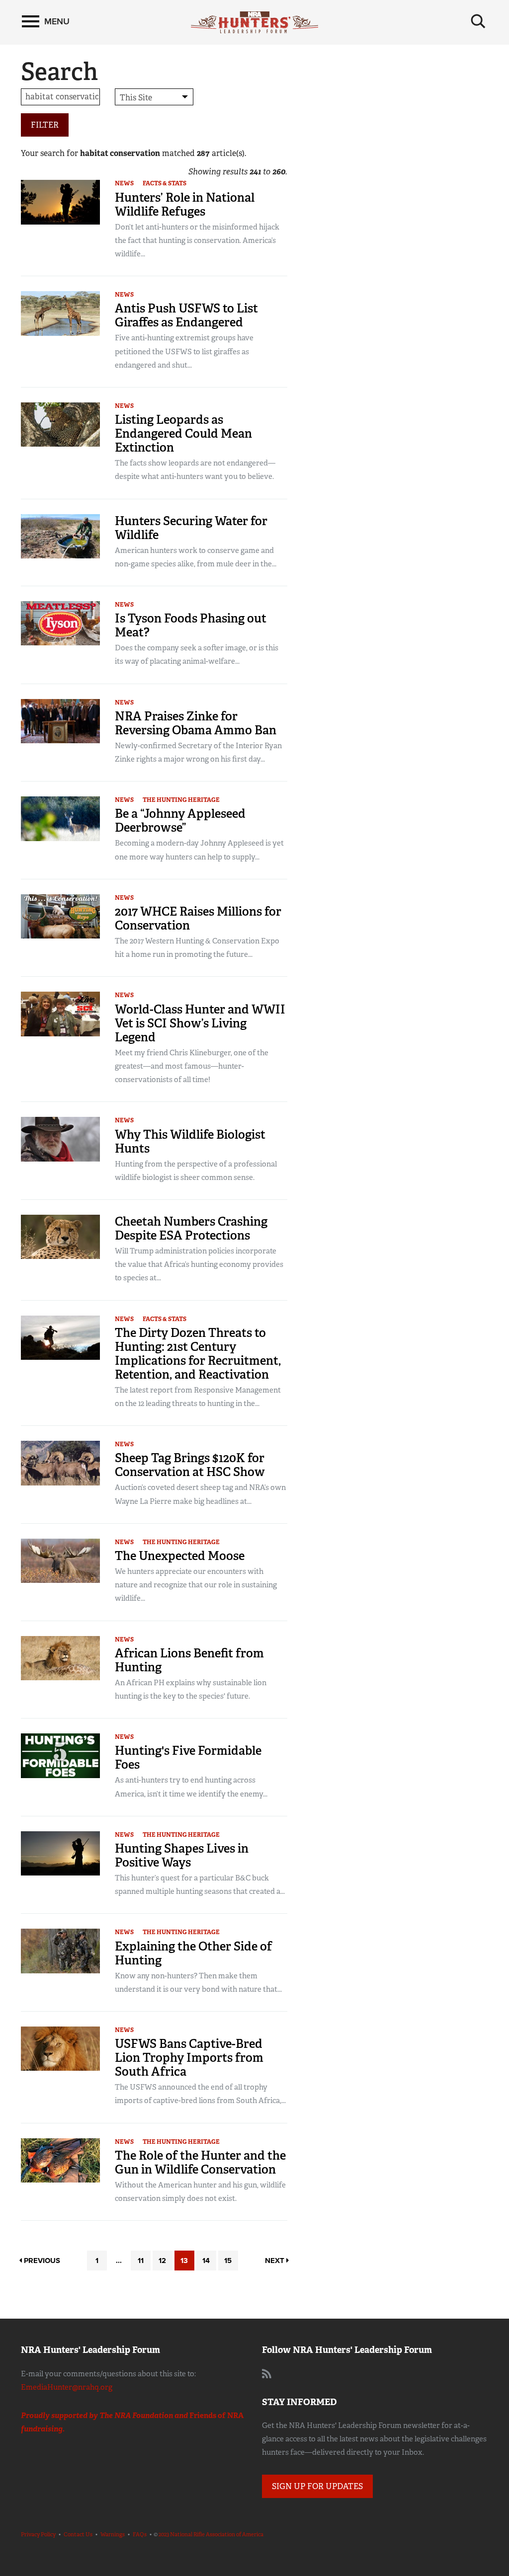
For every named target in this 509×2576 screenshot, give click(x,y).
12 (162, 2261)
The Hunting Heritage (181, 800)
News (124, 183)
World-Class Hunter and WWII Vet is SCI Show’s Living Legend (200, 1023)
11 (141, 2261)
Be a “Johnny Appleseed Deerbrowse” (180, 820)
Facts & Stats (165, 183)
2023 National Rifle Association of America (211, 2534)
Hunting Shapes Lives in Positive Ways (182, 1855)
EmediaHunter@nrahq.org (67, 2387)
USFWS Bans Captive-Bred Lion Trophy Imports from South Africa (189, 2058)
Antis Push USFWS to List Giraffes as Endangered (186, 315)
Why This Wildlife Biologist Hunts (190, 1141)
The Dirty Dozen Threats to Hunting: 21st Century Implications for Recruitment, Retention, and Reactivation (198, 1354)
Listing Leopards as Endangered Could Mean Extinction (183, 433)
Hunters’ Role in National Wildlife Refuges (185, 204)
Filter (45, 125)
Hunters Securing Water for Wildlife (191, 528)
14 (206, 2261)
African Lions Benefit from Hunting (189, 1660)
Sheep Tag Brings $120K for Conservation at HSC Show (190, 1465)
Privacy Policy (38, 2534)
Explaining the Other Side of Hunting (193, 1953)
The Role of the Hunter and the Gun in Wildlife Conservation (200, 2162)
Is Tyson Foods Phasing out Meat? (191, 625)
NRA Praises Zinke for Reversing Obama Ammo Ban (196, 723)
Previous (41, 2261)
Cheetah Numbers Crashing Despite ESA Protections (191, 1228)
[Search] (478, 21)
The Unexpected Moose (180, 1556)
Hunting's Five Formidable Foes (188, 1757)
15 (228, 2261)
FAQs (140, 2534)
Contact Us (78, 2534)
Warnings (113, 2534)
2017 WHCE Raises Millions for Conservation (198, 918)
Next (276, 2261)
